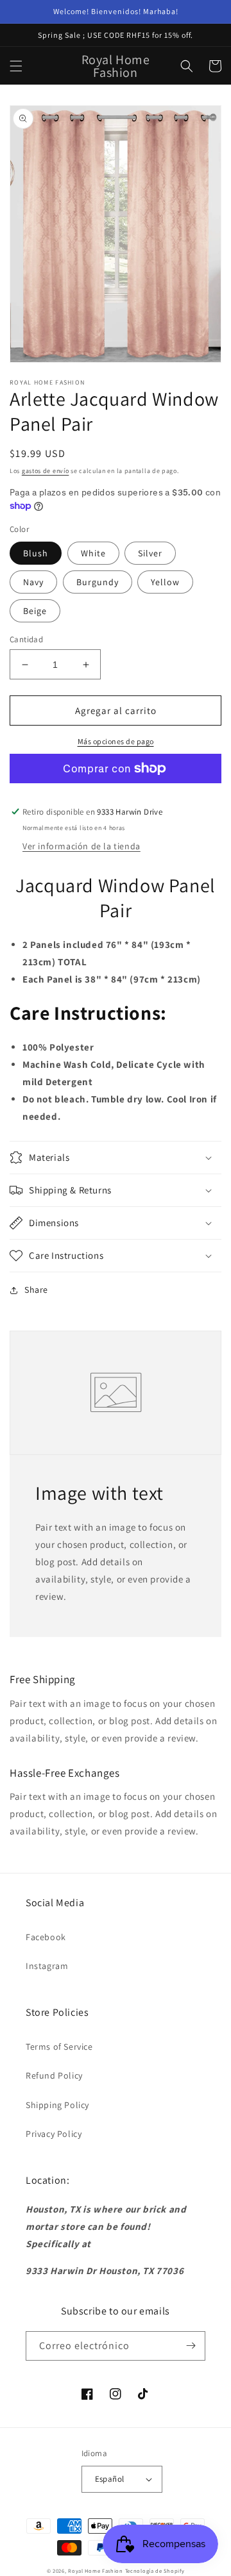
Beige (35, 611)
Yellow (165, 582)
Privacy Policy (54, 2134)
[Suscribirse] (191, 2346)
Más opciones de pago (116, 741)
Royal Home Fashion (96, 2571)
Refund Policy (54, 2075)
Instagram (47, 1966)
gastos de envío (46, 471)
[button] (16, 66)
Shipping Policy (57, 2105)
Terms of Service (59, 2047)
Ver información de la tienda (81, 846)
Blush (36, 553)
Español (110, 2479)
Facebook (46, 1937)
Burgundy (98, 582)
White (93, 553)
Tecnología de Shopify (155, 2571)
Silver (150, 553)
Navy (33, 582)
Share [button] (36, 1290)
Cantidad (26, 639)
